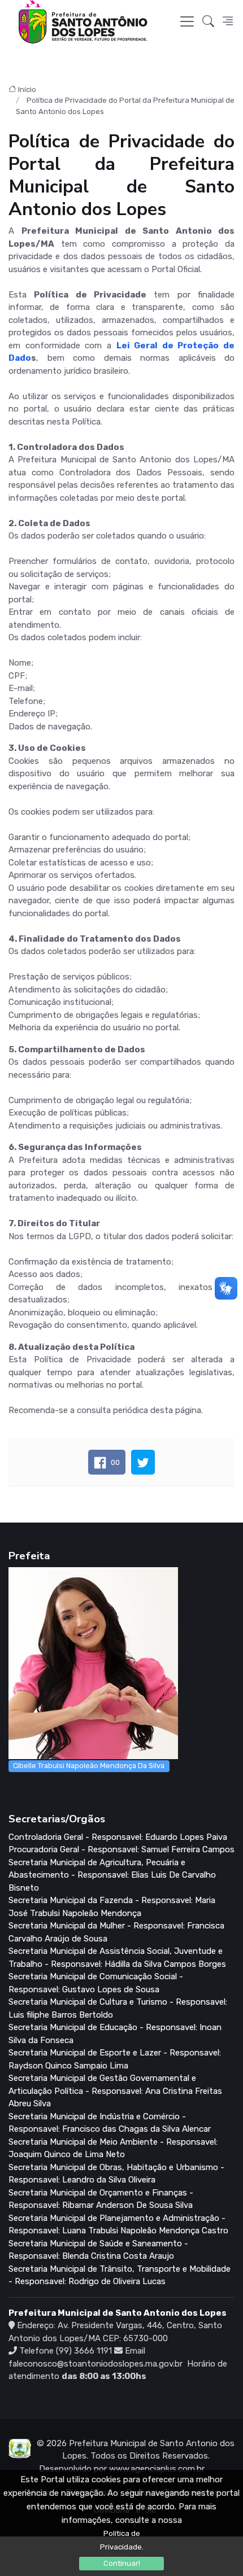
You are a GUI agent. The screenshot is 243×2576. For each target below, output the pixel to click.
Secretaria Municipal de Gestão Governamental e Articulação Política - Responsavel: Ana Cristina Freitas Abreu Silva (115, 2091)
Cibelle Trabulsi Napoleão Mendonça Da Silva (89, 1766)
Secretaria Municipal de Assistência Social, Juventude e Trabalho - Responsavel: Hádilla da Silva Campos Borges (117, 1958)
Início (27, 89)
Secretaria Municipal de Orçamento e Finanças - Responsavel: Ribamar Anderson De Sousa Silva (101, 2199)
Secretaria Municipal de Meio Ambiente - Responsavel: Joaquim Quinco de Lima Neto (113, 2148)
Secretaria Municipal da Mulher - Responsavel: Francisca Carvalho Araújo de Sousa (116, 1932)
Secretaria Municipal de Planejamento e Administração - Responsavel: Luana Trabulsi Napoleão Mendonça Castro (118, 2225)
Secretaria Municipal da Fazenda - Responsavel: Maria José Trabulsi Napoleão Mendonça (112, 1907)
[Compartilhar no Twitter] (143, 1462)
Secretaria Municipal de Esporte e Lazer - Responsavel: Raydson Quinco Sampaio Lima (115, 2059)
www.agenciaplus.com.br (157, 2469)
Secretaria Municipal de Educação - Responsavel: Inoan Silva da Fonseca (115, 2034)
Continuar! (122, 2563)
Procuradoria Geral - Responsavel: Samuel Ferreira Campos (121, 1849)
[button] (208, 22)
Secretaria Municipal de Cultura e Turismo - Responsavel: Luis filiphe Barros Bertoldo (118, 2008)
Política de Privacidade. (122, 2540)
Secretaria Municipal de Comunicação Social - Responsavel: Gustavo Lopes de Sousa (96, 1983)
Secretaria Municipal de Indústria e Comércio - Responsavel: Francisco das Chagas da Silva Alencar (110, 2123)
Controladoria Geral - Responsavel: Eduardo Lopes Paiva (118, 1837)
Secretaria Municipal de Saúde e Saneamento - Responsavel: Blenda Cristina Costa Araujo (98, 2250)
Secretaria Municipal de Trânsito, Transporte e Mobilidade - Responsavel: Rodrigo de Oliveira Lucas (120, 2275)
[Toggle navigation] (187, 21)
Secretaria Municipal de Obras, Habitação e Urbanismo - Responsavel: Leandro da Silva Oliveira (116, 2174)
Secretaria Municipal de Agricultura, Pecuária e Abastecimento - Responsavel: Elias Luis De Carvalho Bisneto (112, 1875)
